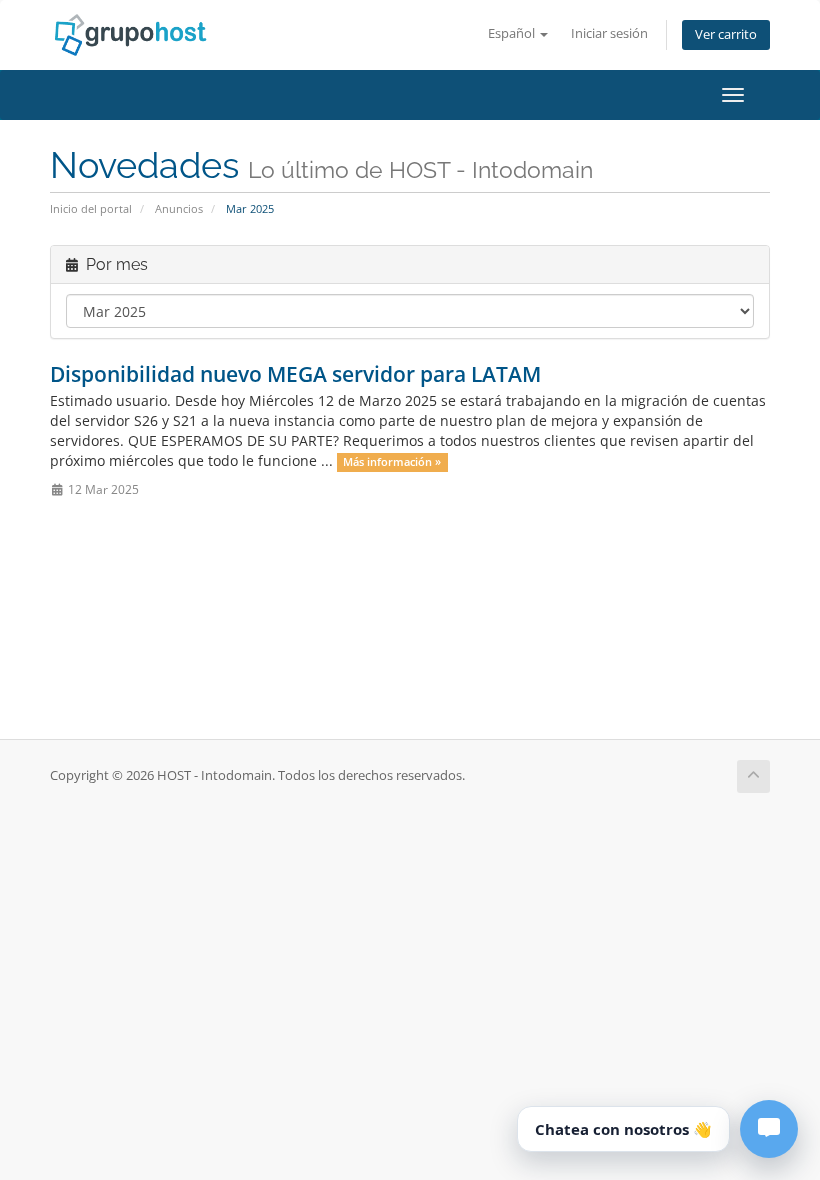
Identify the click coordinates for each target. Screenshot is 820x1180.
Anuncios (179, 208)
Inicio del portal (91, 208)
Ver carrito (726, 34)
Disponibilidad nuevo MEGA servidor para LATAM (295, 374)
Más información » (392, 462)
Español (513, 33)
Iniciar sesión (609, 33)
